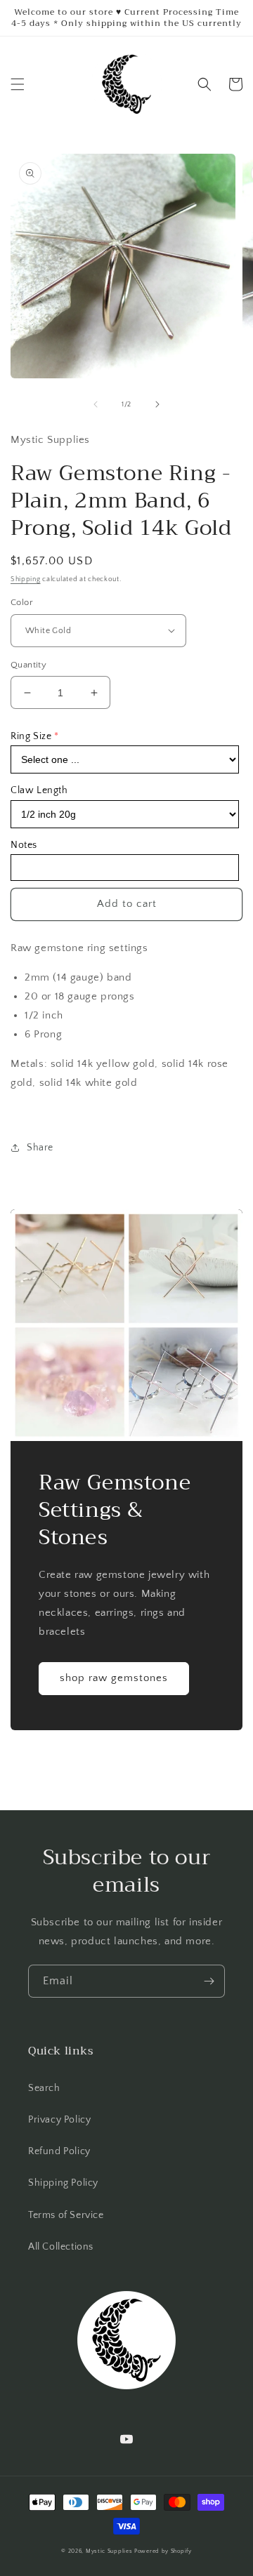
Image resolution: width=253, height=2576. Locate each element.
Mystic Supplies (109, 2551)
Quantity (28, 665)
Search (44, 2088)
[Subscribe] (209, 1981)
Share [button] (40, 1148)
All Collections (61, 2247)
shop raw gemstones (114, 1678)
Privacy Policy (59, 2120)
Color (22, 602)
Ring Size (31, 736)
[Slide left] (96, 404)
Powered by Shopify (163, 2551)
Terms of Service (66, 2215)
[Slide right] (157, 404)
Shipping (26, 579)
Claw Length (39, 790)
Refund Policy (59, 2151)
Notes (24, 845)
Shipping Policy (63, 2183)
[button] (18, 84)
